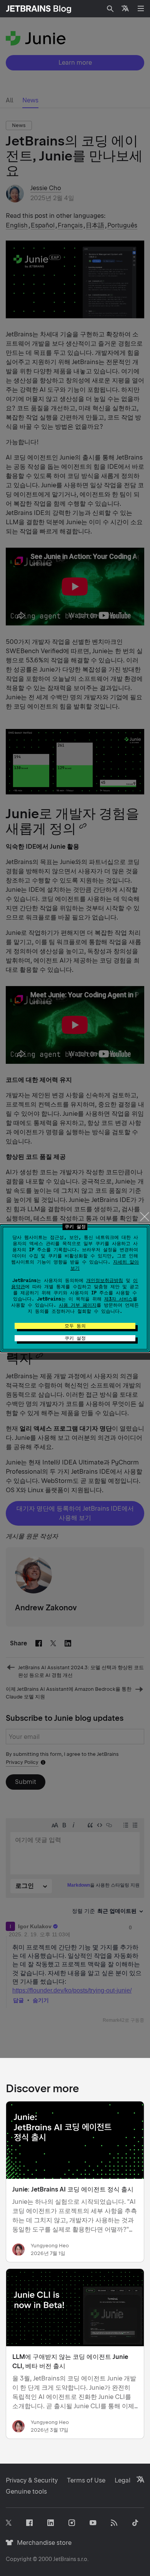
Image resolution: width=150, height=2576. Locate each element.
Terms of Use (86, 2480)
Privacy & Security (32, 2480)
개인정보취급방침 (105, 1280)
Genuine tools (26, 2492)
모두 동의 (75, 1326)
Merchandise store (42, 2543)
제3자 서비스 (118, 1299)
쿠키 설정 (75, 1338)
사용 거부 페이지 (78, 1305)
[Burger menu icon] (141, 8)
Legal (122, 2480)
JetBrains (65, 2559)
